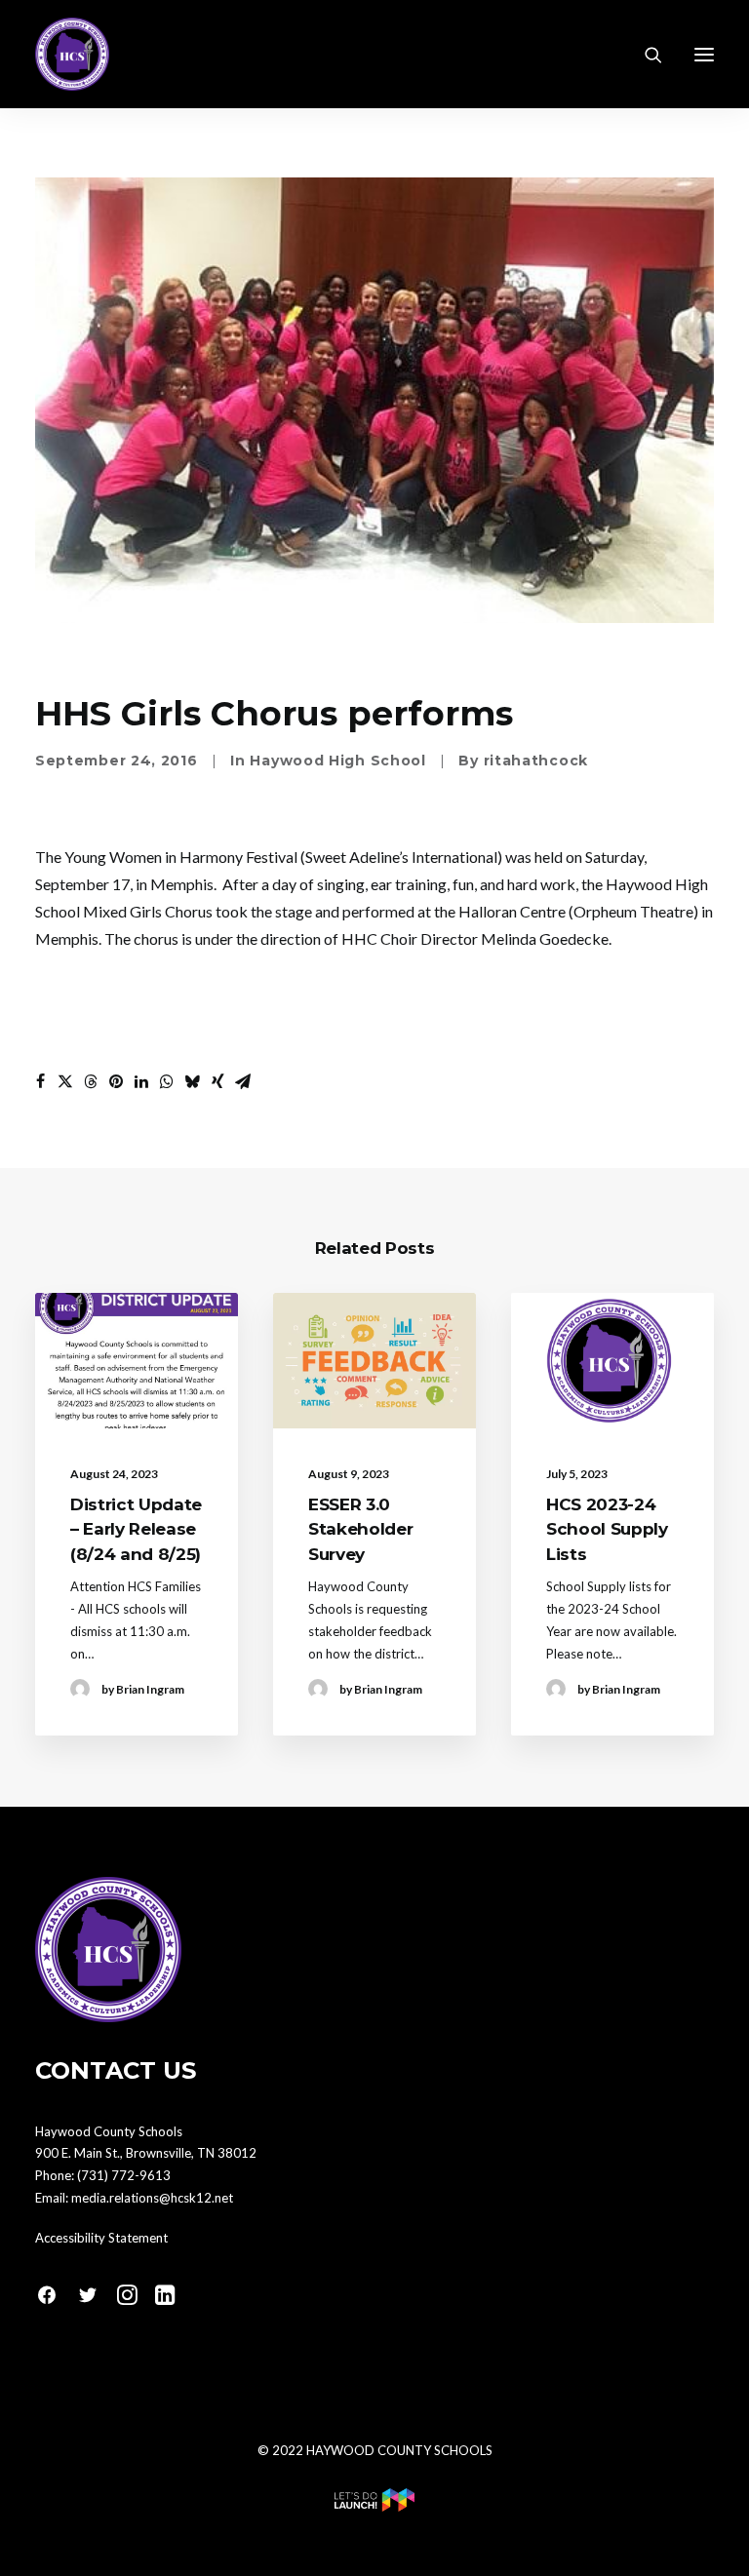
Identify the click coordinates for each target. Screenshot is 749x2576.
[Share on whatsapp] (167, 1081)
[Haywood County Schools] (72, 54)
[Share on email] (243, 1081)
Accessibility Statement (101, 2238)
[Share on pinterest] (116, 1081)
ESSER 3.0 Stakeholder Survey (360, 1529)
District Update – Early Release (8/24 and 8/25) (136, 1529)
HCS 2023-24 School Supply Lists (607, 1529)
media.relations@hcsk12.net (152, 2198)
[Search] (645, 55)
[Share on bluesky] (192, 1081)
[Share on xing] (217, 1081)
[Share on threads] (91, 1081)
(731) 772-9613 (124, 2175)
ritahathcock (536, 761)
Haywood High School (337, 761)
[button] (704, 54)
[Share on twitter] (65, 1081)
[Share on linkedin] (141, 1081)
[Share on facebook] (40, 1081)
